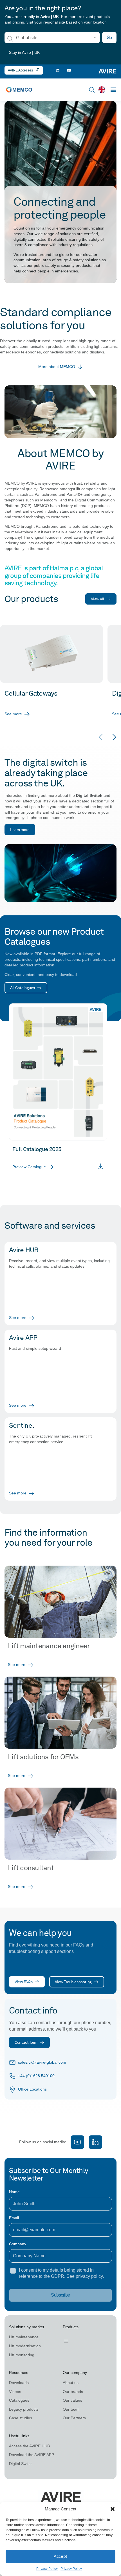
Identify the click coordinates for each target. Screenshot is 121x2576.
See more (13, 714)
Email (14, 2218)
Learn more (20, 829)
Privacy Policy (47, 2569)
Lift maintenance (24, 2337)
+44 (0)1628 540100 (36, 2076)
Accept (60, 2556)
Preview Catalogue (29, 1167)
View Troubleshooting (73, 1982)
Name (14, 2192)
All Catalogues (23, 988)
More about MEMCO (57, 367)
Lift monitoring (22, 2355)
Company (18, 2244)
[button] (113, 2509)
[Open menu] (66, 2341)
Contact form (26, 2042)
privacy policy (89, 2276)
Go (109, 37)
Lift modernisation (25, 2346)
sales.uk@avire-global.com (42, 2062)
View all (98, 599)
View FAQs (23, 1982)
